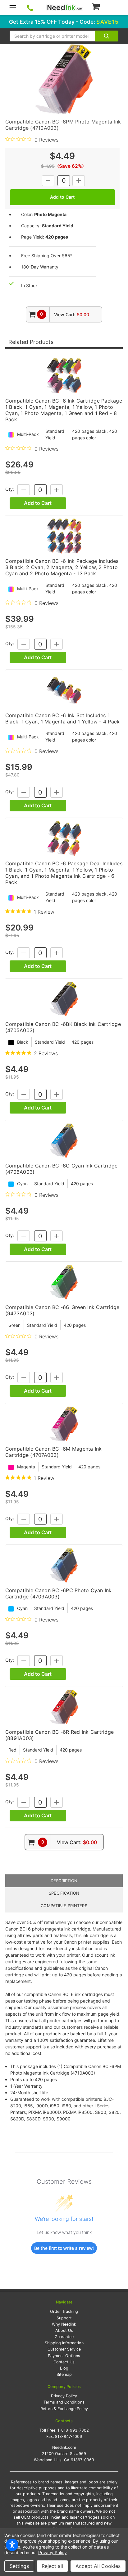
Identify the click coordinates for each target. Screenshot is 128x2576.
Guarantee (64, 2337)
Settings (19, 2566)
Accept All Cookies (98, 2566)
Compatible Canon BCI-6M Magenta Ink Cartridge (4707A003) (54, 1452)
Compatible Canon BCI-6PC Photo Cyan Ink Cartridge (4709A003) (59, 1593)
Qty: (10, 489)
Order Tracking (64, 2311)
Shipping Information (64, 2343)
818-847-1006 (69, 2436)
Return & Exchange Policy (64, 2409)
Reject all (52, 2566)
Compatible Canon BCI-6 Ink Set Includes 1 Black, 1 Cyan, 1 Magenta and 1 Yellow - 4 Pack (63, 718)
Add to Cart (38, 503)
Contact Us (64, 2362)
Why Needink (64, 2324)
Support (64, 2318)
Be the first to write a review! (64, 2248)
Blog (64, 2368)
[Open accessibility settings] (12, 2545)
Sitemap (64, 2374)
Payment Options (64, 2356)
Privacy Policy (64, 2396)
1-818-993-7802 (73, 2430)
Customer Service (64, 2349)
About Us (64, 2330)
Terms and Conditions (64, 2402)
